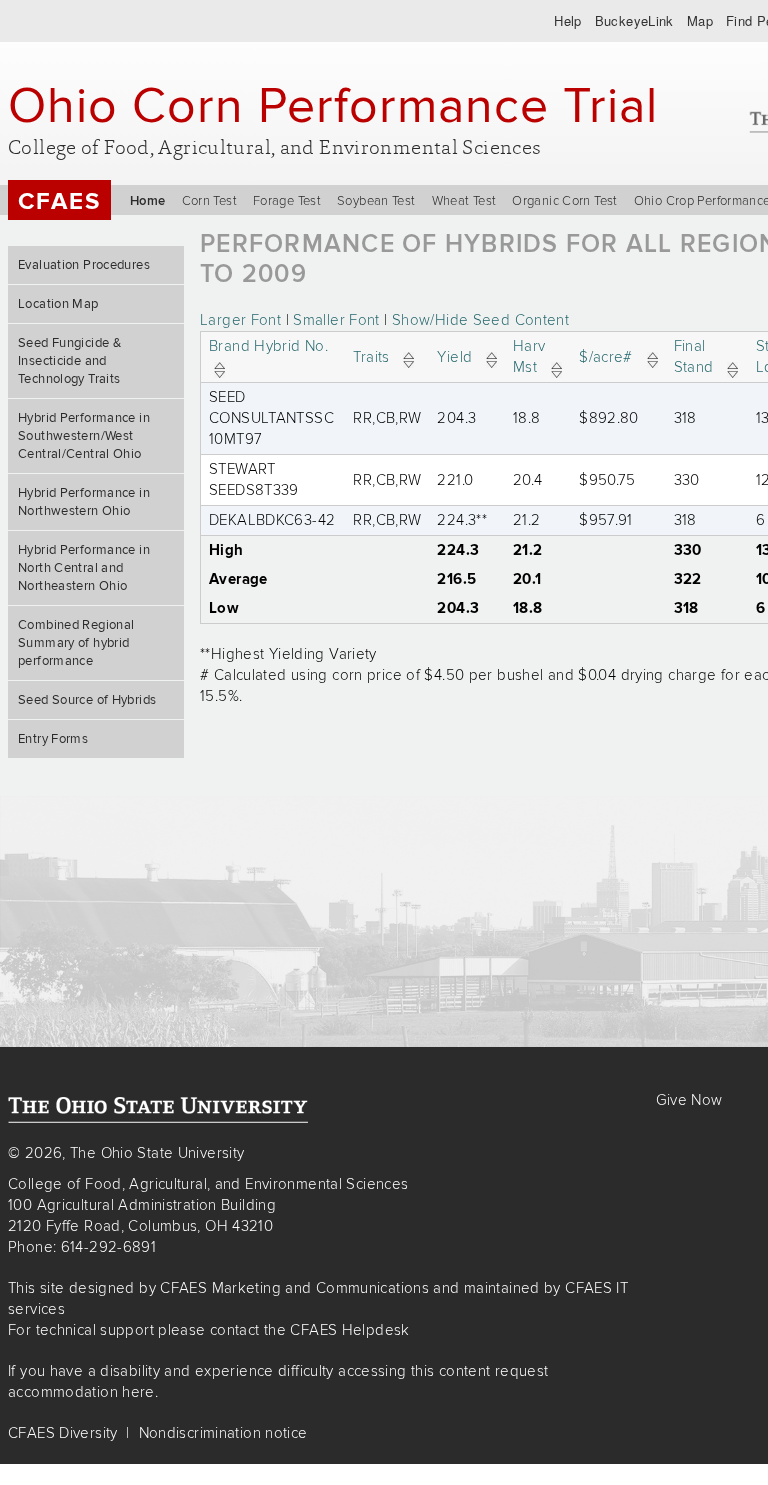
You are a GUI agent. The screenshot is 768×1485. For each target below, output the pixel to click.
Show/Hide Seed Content (480, 320)
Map (700, 20)
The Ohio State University (55, 21)
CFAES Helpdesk (349, 1330)
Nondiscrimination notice (223, 1433)
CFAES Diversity (63, 1433)
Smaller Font (336, 320)
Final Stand (694, 356)
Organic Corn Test (564, 201)
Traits (371, 357)
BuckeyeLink (634, 20)
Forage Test (287, 201)
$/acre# (606, 357)
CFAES (59, 201)
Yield (454, 357)
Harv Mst (529, 356)
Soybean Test (376, 201)
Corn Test (209, 201)
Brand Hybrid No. (268, 346)
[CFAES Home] (158, 1110)
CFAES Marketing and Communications (294, 1288)
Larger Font (240, 320)
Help (568, 20)
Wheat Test (464, 201)
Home (148, 201)
